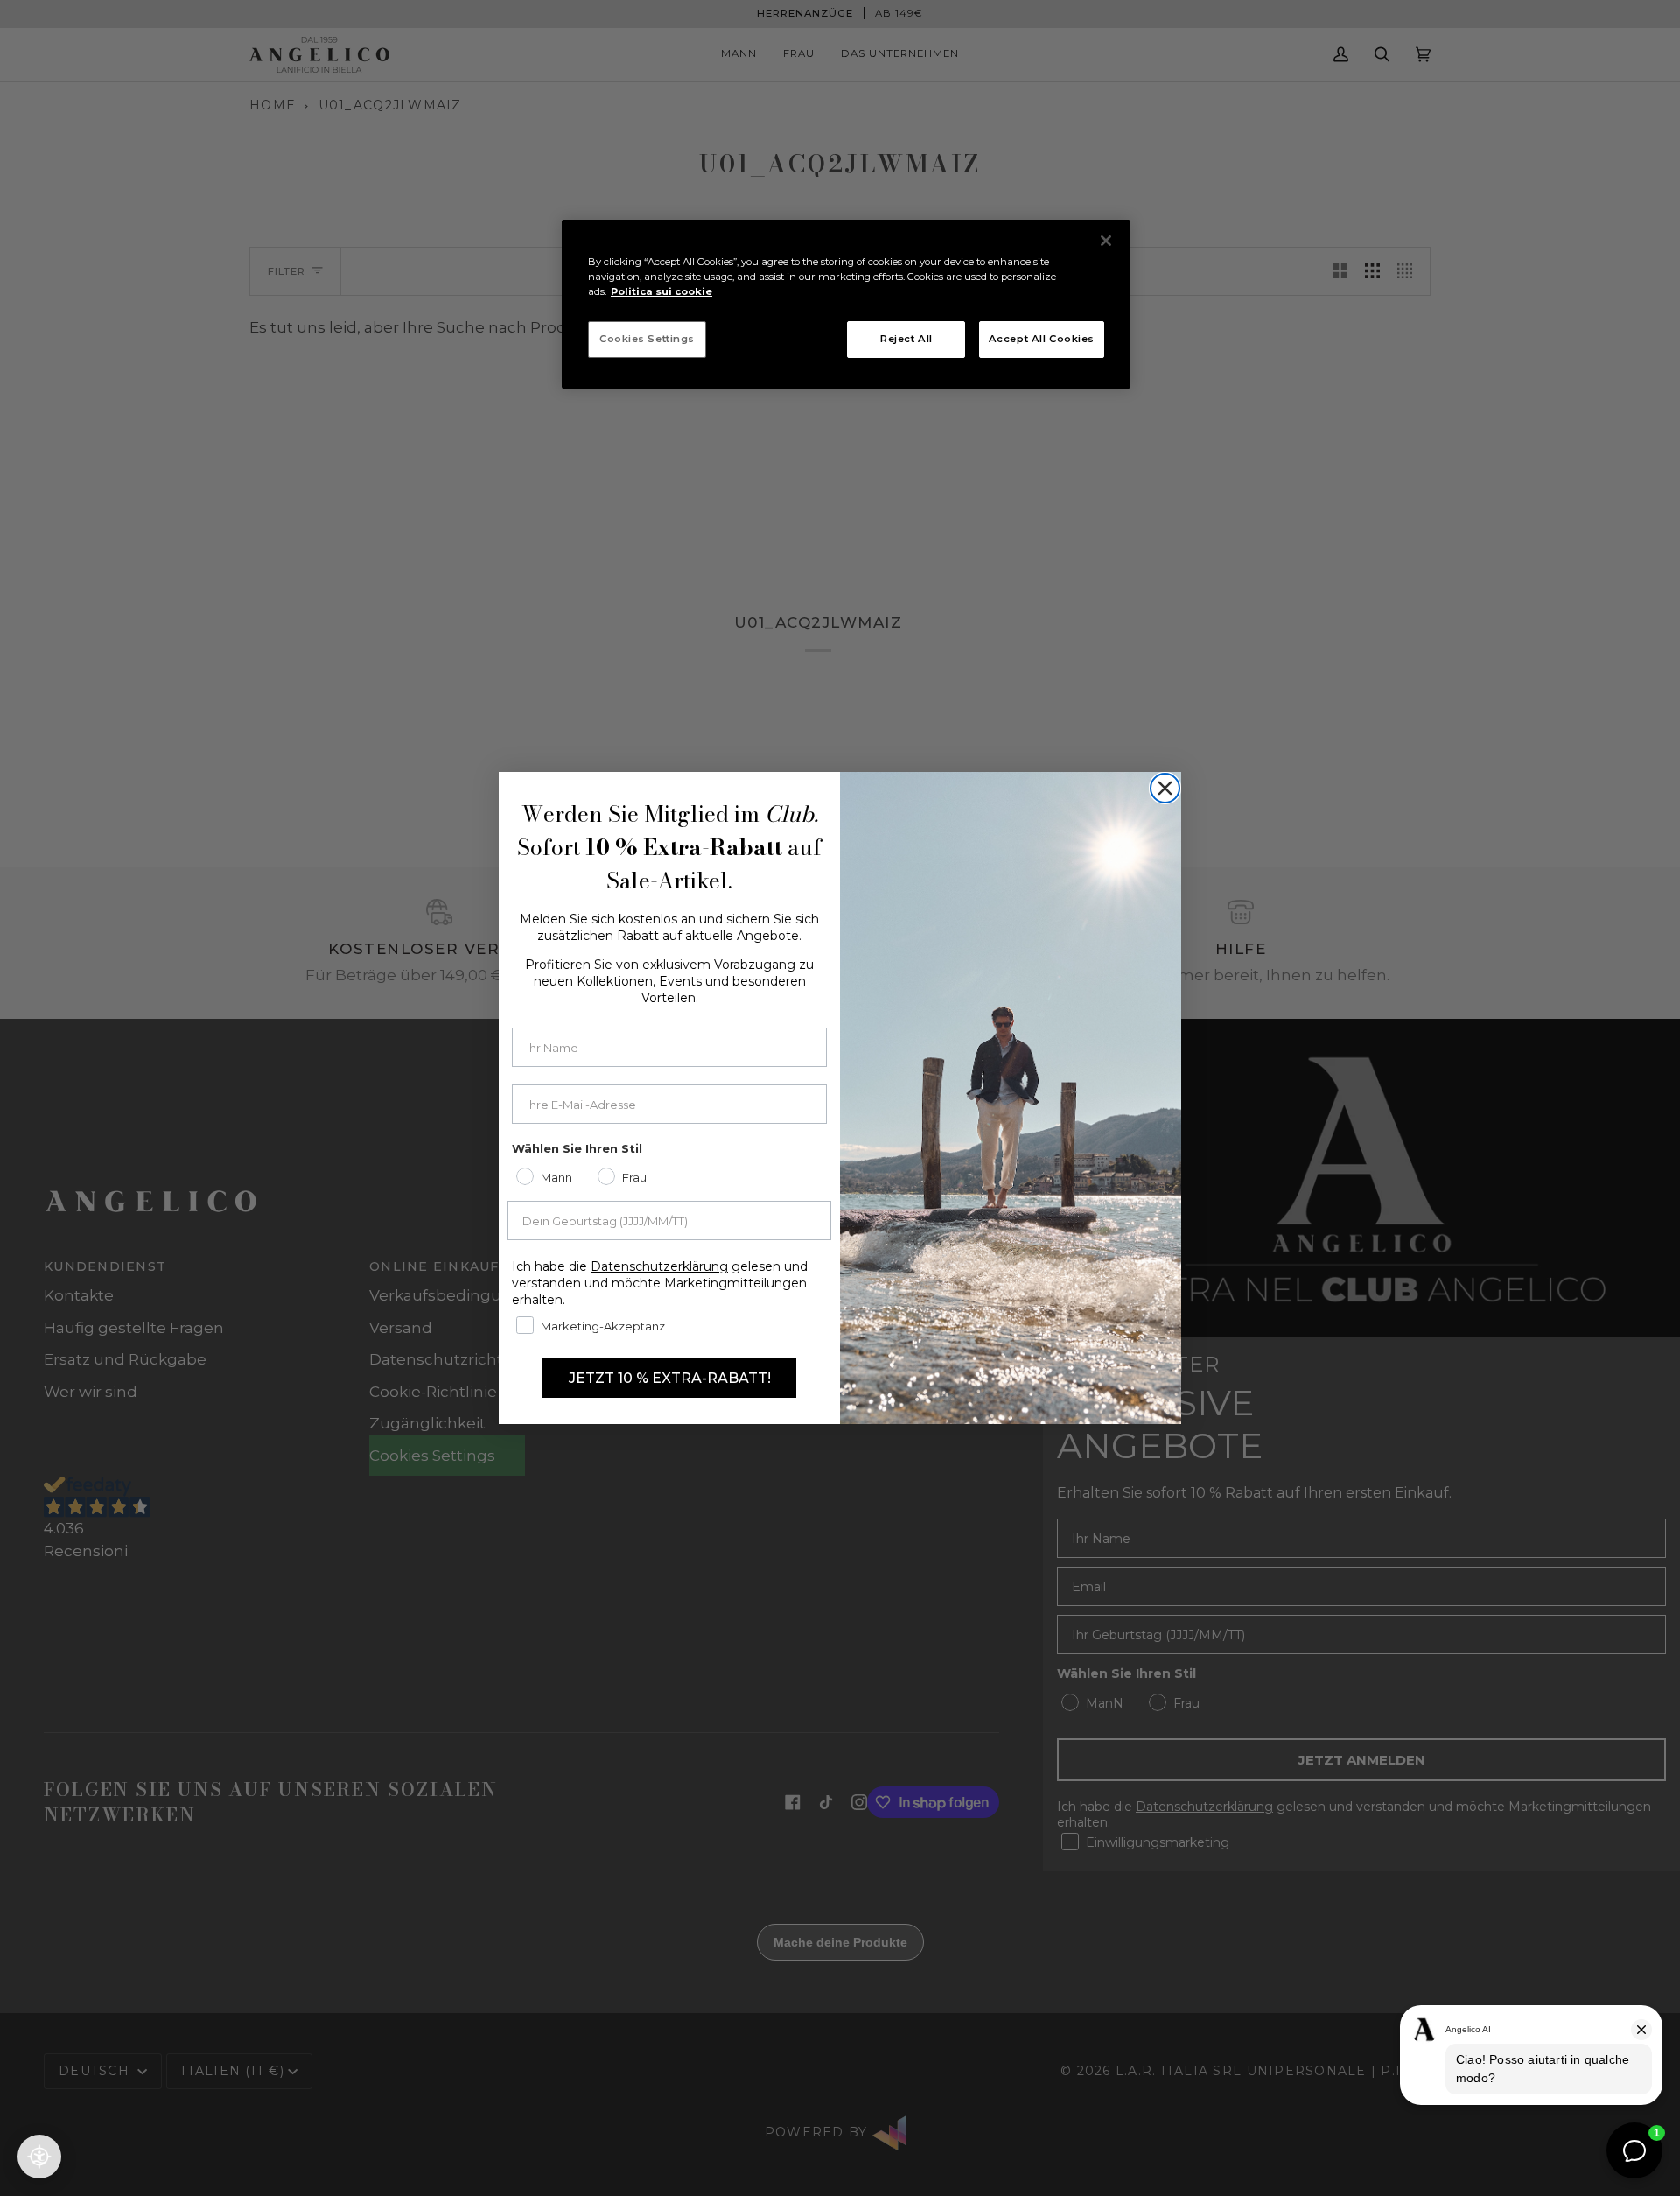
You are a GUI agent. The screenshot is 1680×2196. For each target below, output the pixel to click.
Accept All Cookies (1042, 339)
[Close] (1106, 241)
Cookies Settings (647, 339)
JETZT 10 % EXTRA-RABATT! (670, 1378)
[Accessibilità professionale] (39, 2157)
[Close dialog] (1165, 788)
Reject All (906, 339)
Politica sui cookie (661, 291)
